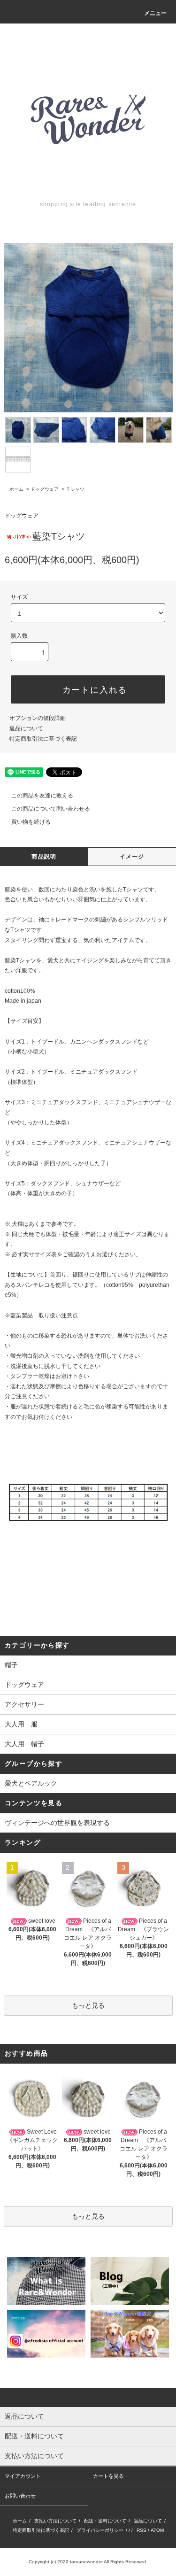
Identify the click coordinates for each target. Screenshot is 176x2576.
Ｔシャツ (75, 489)
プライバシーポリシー (100, 2530)
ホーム (16, 489)
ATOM (157, 2530)
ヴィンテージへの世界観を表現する (57, 1823)
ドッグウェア (45, 489)
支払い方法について (55, 2521)
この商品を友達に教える (42, 796)
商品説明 (44, 857)
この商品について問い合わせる (51, 809)
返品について (26, 728)
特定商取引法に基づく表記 (43, 739)
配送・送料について (105, 2521)
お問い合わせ (20, 2496)
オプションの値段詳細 (38, 718)
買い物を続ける (31, 822)
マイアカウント (23, 2476)
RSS (142, 2530)
